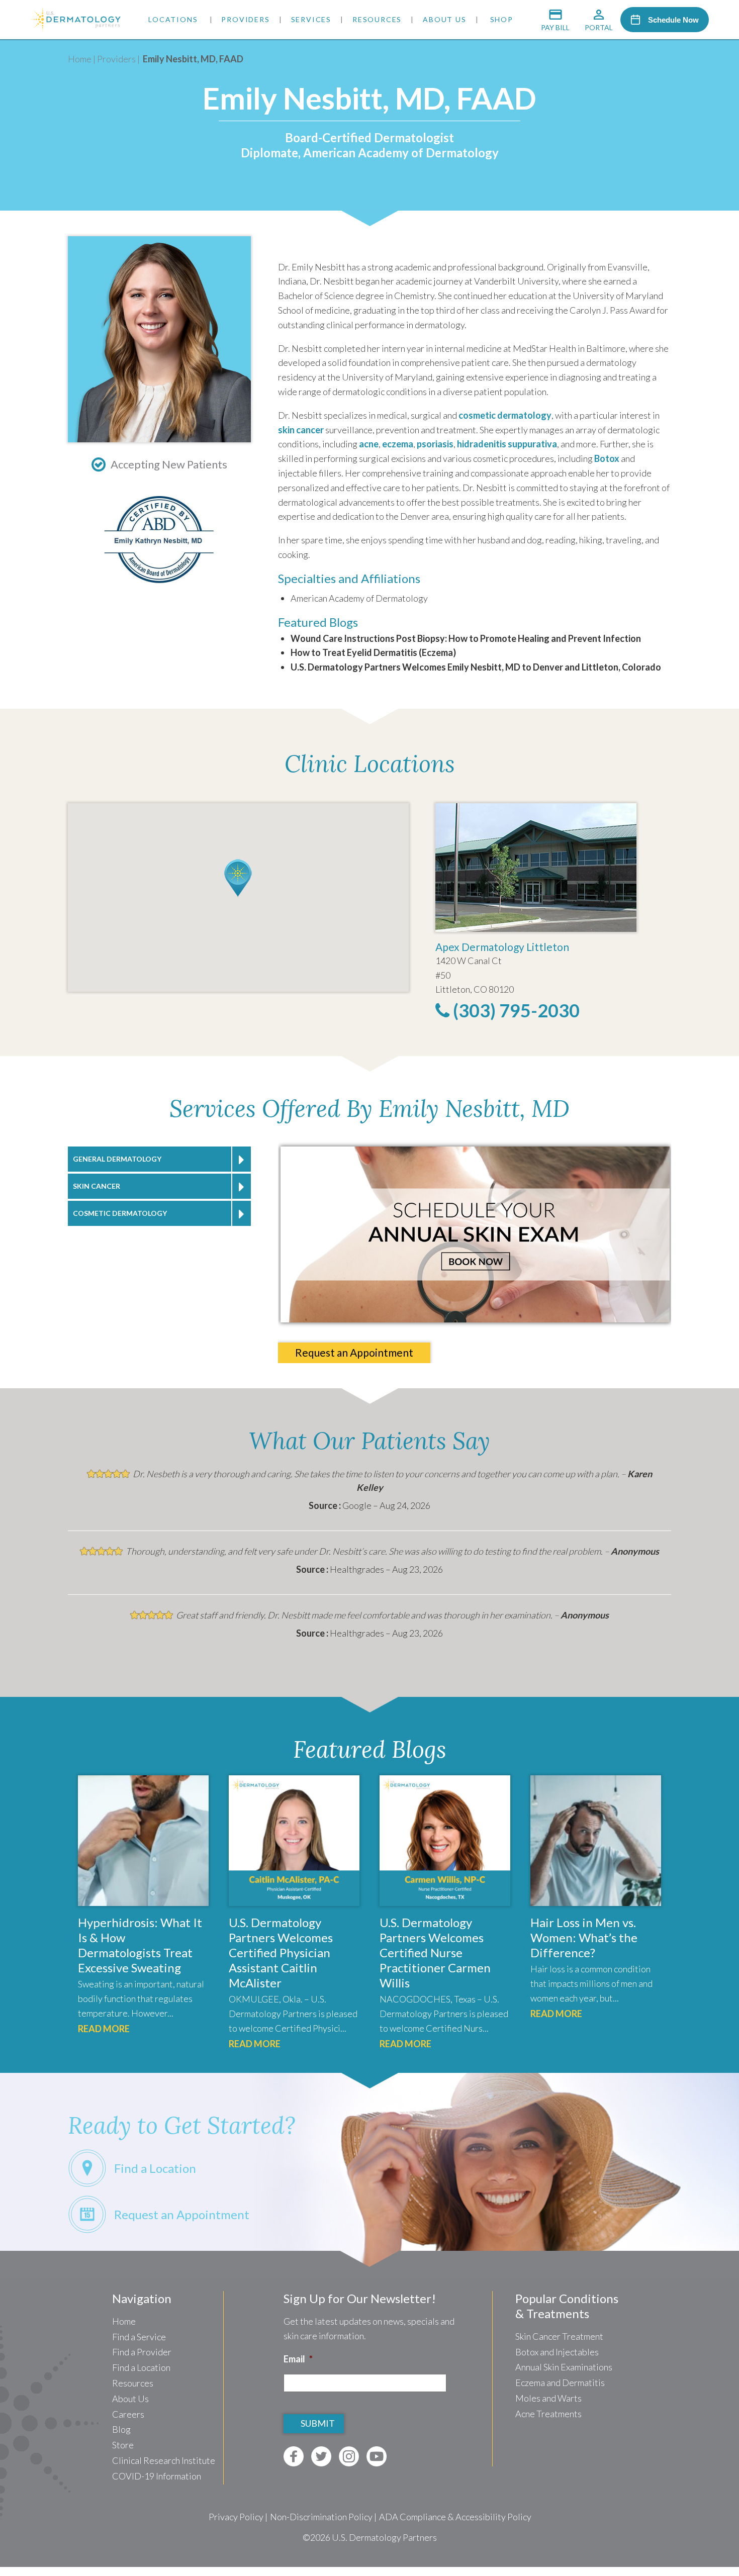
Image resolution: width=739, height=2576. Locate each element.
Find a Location (141, 2367)
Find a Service (139, 2337)
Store (123, 2445)
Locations (173, 19)
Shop (502, 19)
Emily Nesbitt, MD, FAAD (193, 59)
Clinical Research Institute (164, 2460)
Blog (121, 2429)
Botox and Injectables (557, 2352)
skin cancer (301, 430)
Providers (245, 19)
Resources (377, 19)
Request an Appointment (354, 1352)
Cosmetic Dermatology (120, 1213)
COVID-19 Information (157, 2476)
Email (298, 2359)
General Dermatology (117, 1159)
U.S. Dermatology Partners (384, 2537)
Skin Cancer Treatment (559, 2336)
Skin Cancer (97, 1186)
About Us (444, 19)
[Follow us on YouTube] (377, 2456)
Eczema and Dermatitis (560, 2382)
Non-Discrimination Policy (321, 2517)
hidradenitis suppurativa (507, 444)
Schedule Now (673, 20)
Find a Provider (142, 2352)
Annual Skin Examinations (564, 2367)
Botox (607, 458)
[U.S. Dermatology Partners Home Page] (75, 28)
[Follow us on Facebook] (294, 2456)
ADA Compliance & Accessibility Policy (455, 2517)
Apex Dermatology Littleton (502, 947)
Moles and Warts (548, 2398)
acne (369, 444)
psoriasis (435, 444)
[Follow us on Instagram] (349, 2456)
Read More (104, 2029)
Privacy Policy (236, 2517)
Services (311, 19)
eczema (398, 444)
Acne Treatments (548, 2414)
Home (80, 59)
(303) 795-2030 (515, 1010)
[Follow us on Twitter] (321, 2456)
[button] (238, 878)
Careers (128, 2414)
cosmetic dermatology (505, 415)
